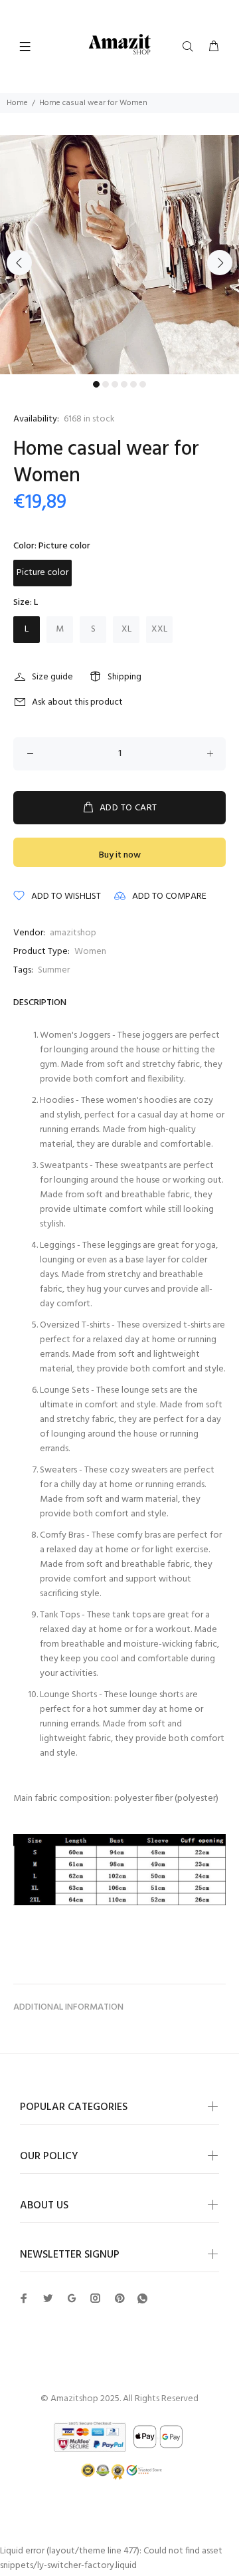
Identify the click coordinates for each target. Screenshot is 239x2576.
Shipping (124, 677)
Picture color (42, 573)
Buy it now (120, 855)
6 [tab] (143, 384)
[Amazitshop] (120, 45)
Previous (19, 263)
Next (220, 263)
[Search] (191, 47)
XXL (159, 629)
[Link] (142, 2299)
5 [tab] (133, 384)
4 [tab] (124, 384)
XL (126, 629)
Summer (54, 970)
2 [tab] (106, 384)
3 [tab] (115, 384)
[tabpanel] (119, 255)
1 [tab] (96, 384)
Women (90, 952)
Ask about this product (77, 702)
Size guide (52, 677)
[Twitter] (24, 2298)
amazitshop (73, 933)
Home (17, 103)
